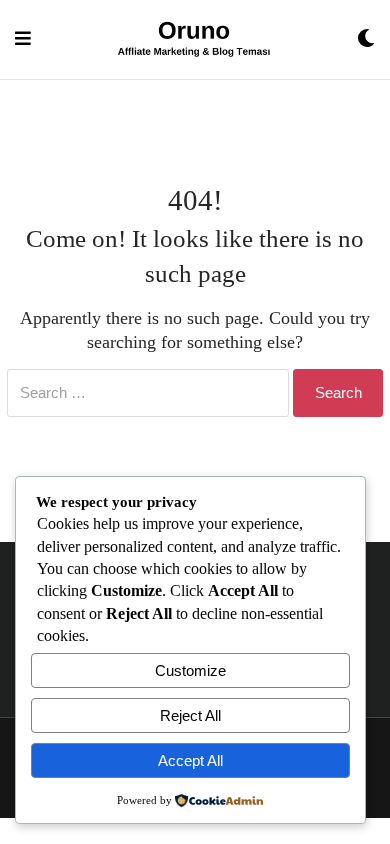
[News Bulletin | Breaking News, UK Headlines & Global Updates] (194, 39)
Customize (190, 670)
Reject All (190, 715)
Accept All (190, 760)
